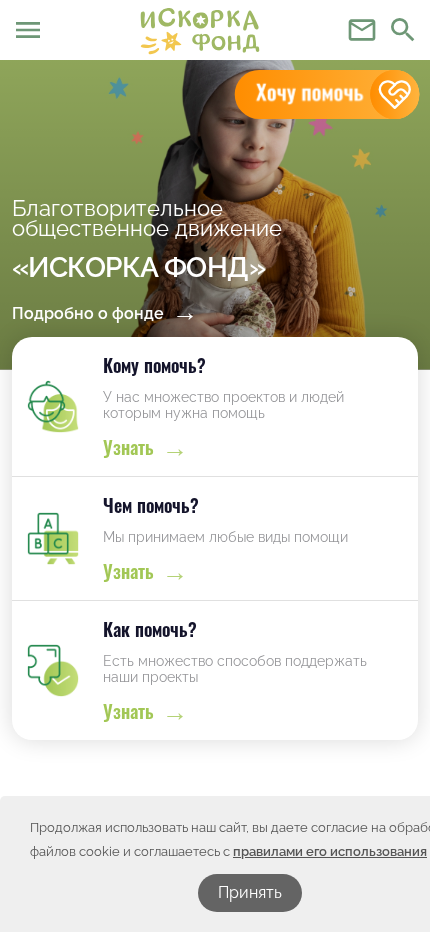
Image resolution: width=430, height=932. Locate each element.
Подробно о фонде (88, 313)
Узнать (128, 447)
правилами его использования (330, 851)
